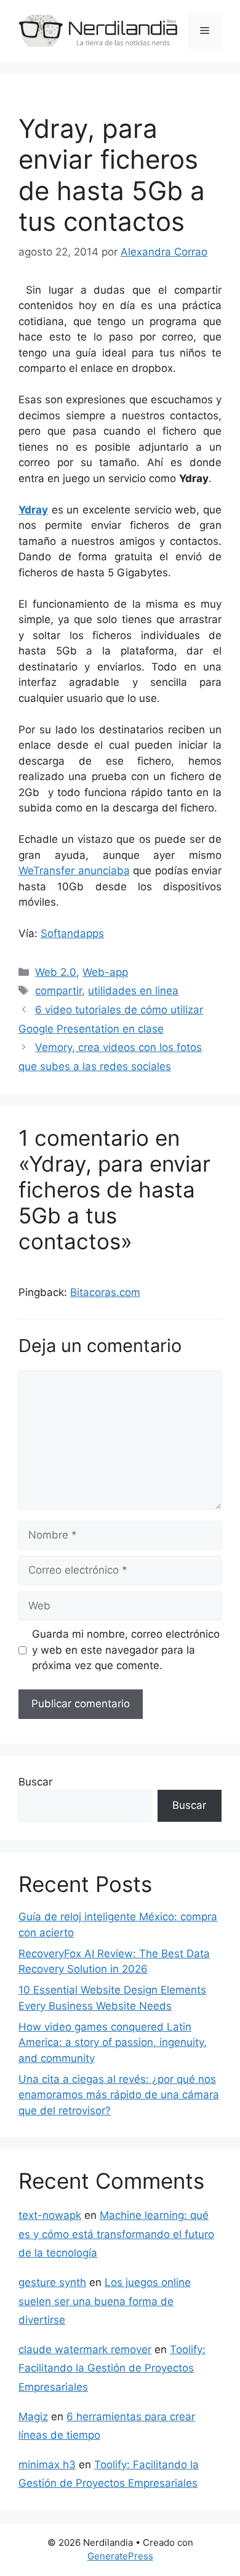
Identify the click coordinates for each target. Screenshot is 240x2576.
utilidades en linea (133, 991)
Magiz (33, 2417)
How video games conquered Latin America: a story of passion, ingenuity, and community (113, 2043)
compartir (58, 991)
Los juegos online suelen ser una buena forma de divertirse (105, 2301)
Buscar (35, 1782)
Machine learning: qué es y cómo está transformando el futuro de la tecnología (116, 2234)
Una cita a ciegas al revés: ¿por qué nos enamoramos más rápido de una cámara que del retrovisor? (119, 2095)
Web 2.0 (56, 972)
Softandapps (72, 933)
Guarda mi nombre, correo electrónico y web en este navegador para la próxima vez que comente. (126, 1650)
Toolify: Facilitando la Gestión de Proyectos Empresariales (112, 2368)
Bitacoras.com (105, 1292)
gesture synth (52, 2282)
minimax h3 (47, 2465)
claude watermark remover (85, 2349)
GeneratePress (120, 2556)
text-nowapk (50, 2215)
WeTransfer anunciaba (74, 871)
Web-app (105, 972)
